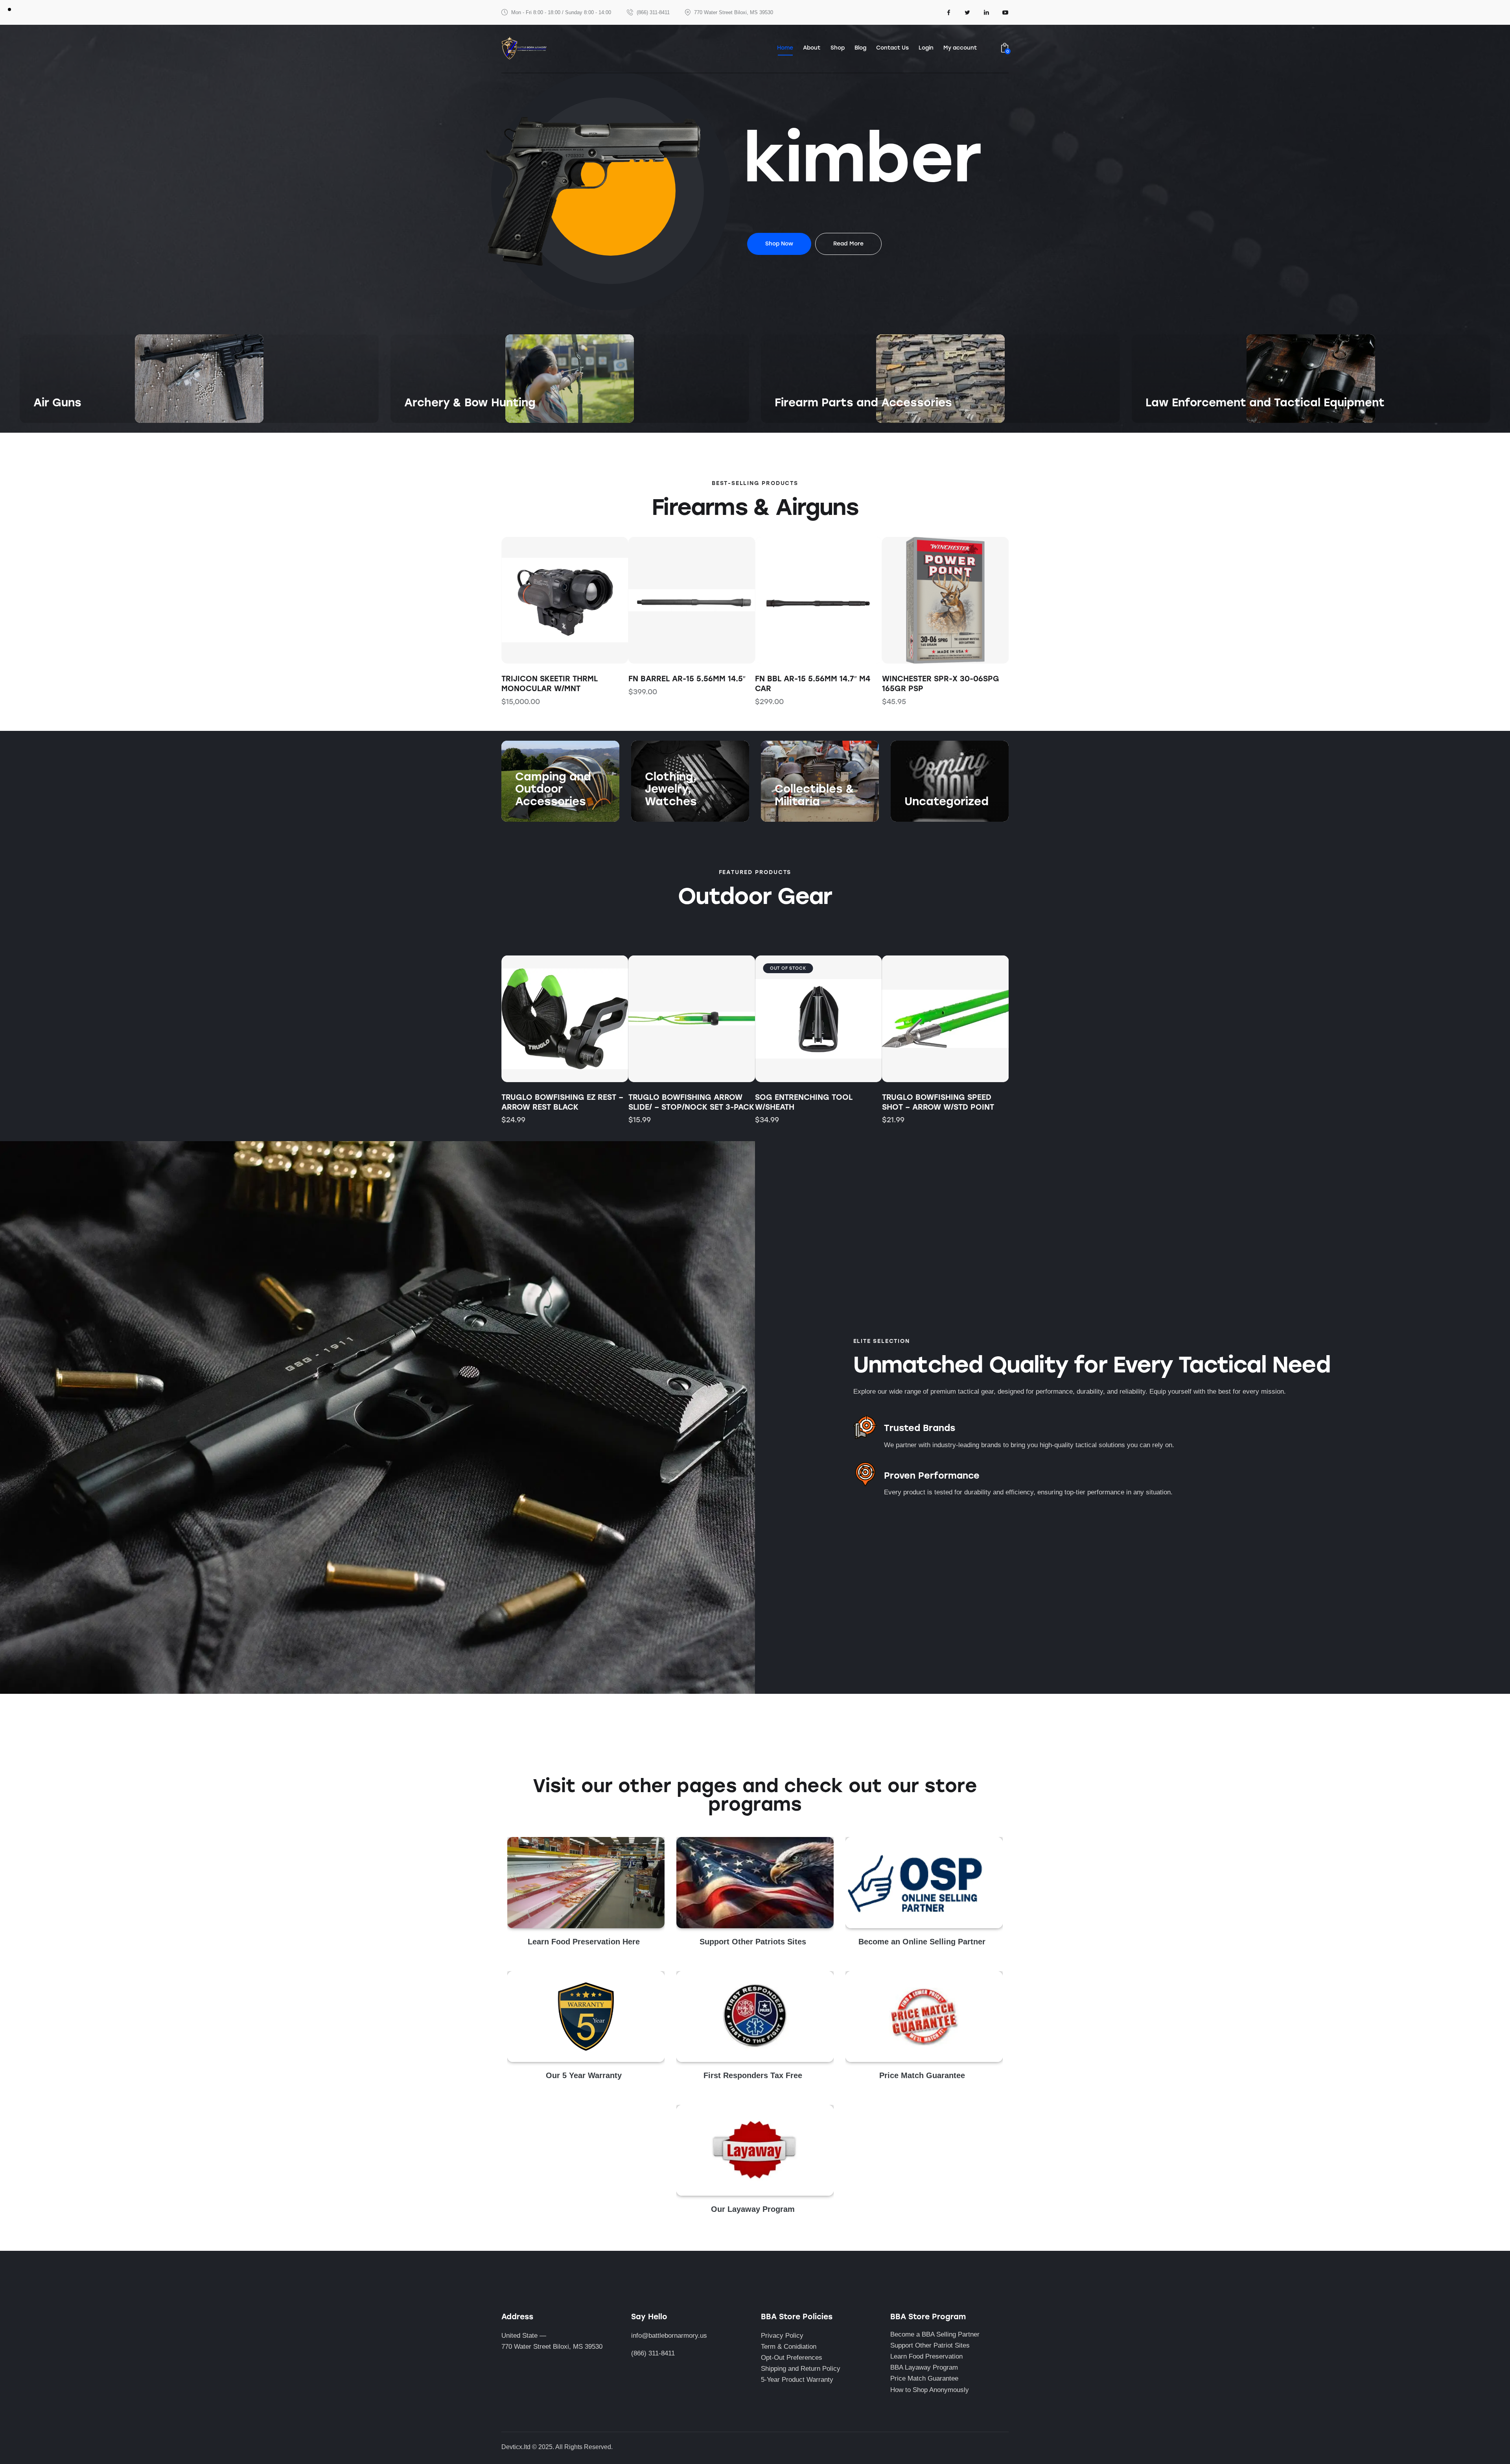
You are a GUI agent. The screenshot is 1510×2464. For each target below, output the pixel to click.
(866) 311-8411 (653, 2353)
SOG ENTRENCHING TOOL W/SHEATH (804, 1102)
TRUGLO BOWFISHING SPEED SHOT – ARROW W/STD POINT (938, 1102)
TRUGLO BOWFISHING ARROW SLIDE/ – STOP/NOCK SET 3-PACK (691, 1102)
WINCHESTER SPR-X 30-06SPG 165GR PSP (814, 684)
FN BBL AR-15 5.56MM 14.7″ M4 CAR (686, 684)
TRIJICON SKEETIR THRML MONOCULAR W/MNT (931, 684)
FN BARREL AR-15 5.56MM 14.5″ (560, 679)
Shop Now (49, 418)
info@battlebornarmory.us (669, 2336)
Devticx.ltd (516, 2447)
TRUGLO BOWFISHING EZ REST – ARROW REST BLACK (562, 1102)
